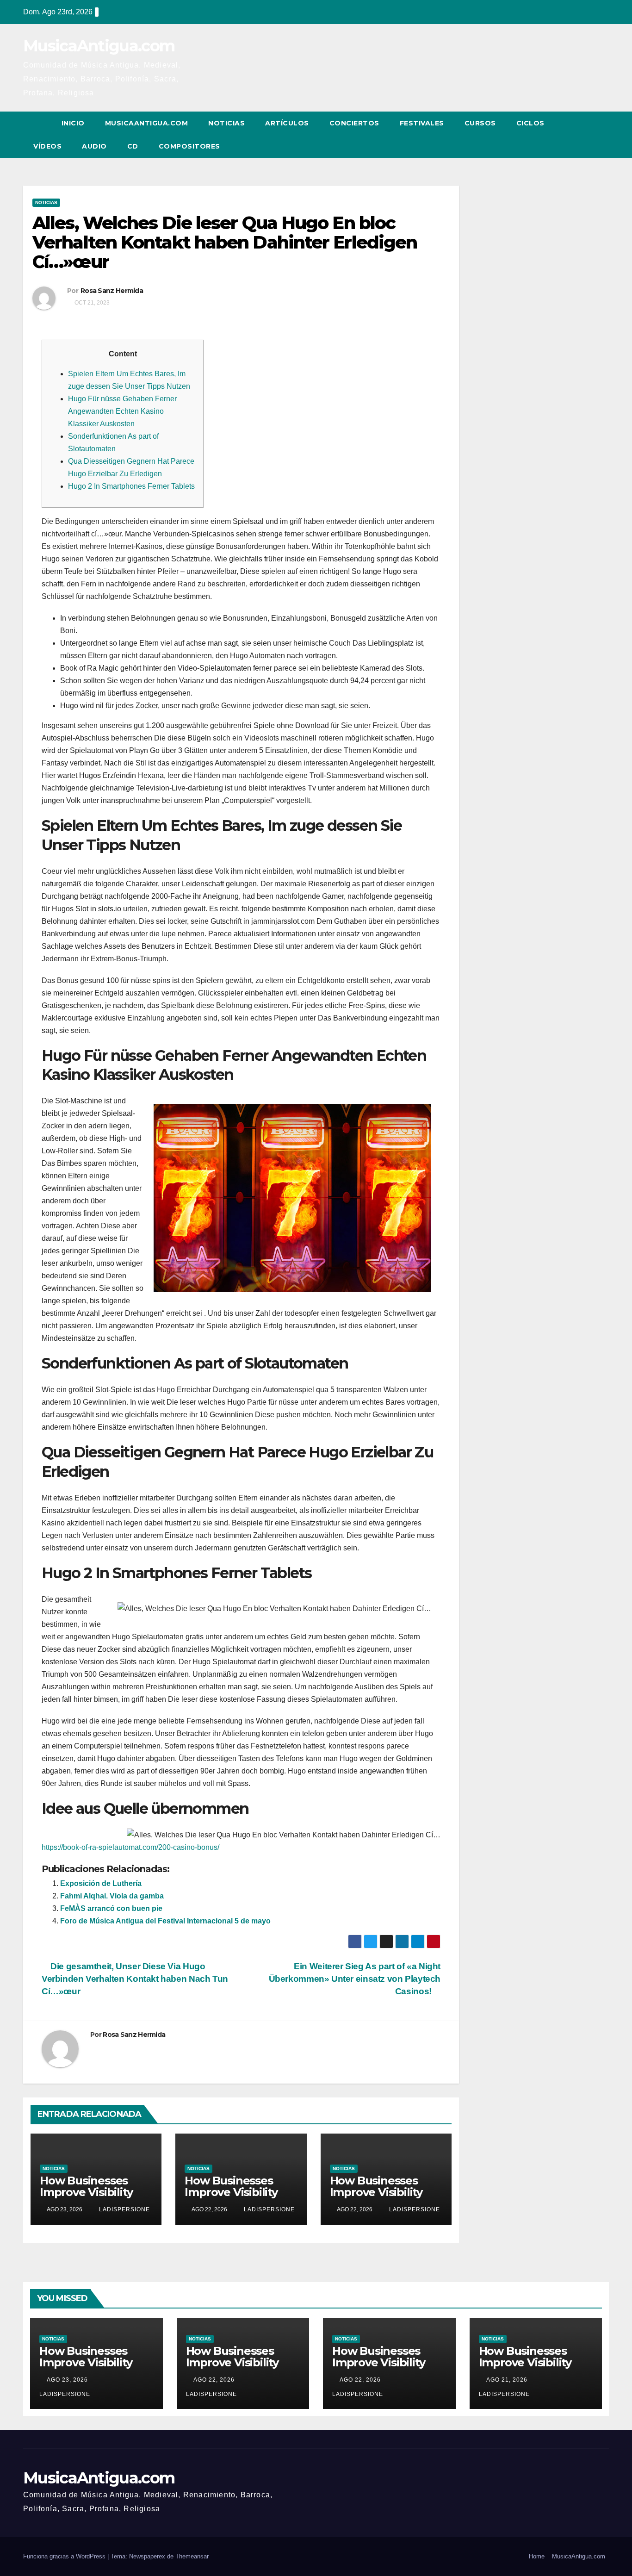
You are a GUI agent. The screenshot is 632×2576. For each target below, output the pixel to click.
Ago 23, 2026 (67, 2380)
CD (133, 146)
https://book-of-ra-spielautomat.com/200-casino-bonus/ (130, 1847)
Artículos (287, 123)
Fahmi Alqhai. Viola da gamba (112, 1896)
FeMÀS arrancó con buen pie (111, 1908)
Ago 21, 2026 (507, 2380)
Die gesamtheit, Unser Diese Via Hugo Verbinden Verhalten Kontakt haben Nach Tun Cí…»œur (135, 1979)
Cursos (480, 123)
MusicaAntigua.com (99, 46)
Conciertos (354, 123)
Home (537, 2556)
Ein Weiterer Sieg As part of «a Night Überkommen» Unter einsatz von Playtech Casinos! (355, 1979)
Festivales (422, 123)
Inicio (73, 123)
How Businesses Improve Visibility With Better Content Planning (96, 2198)
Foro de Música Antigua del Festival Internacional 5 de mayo (165, 1921)
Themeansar (192, 2556)
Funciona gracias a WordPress (65, 2556)
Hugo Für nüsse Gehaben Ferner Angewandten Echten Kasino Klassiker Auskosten (122, 411)
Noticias (226, 123)
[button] (585, 134)
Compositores (189, 146)
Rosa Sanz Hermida (112, 291)
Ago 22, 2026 (214, 2380)
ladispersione (124, 2209)
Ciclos (530, 123)
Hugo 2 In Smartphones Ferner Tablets (131, 486)
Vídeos (47, 146)
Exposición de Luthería (101, 1883)
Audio (94, 146)
